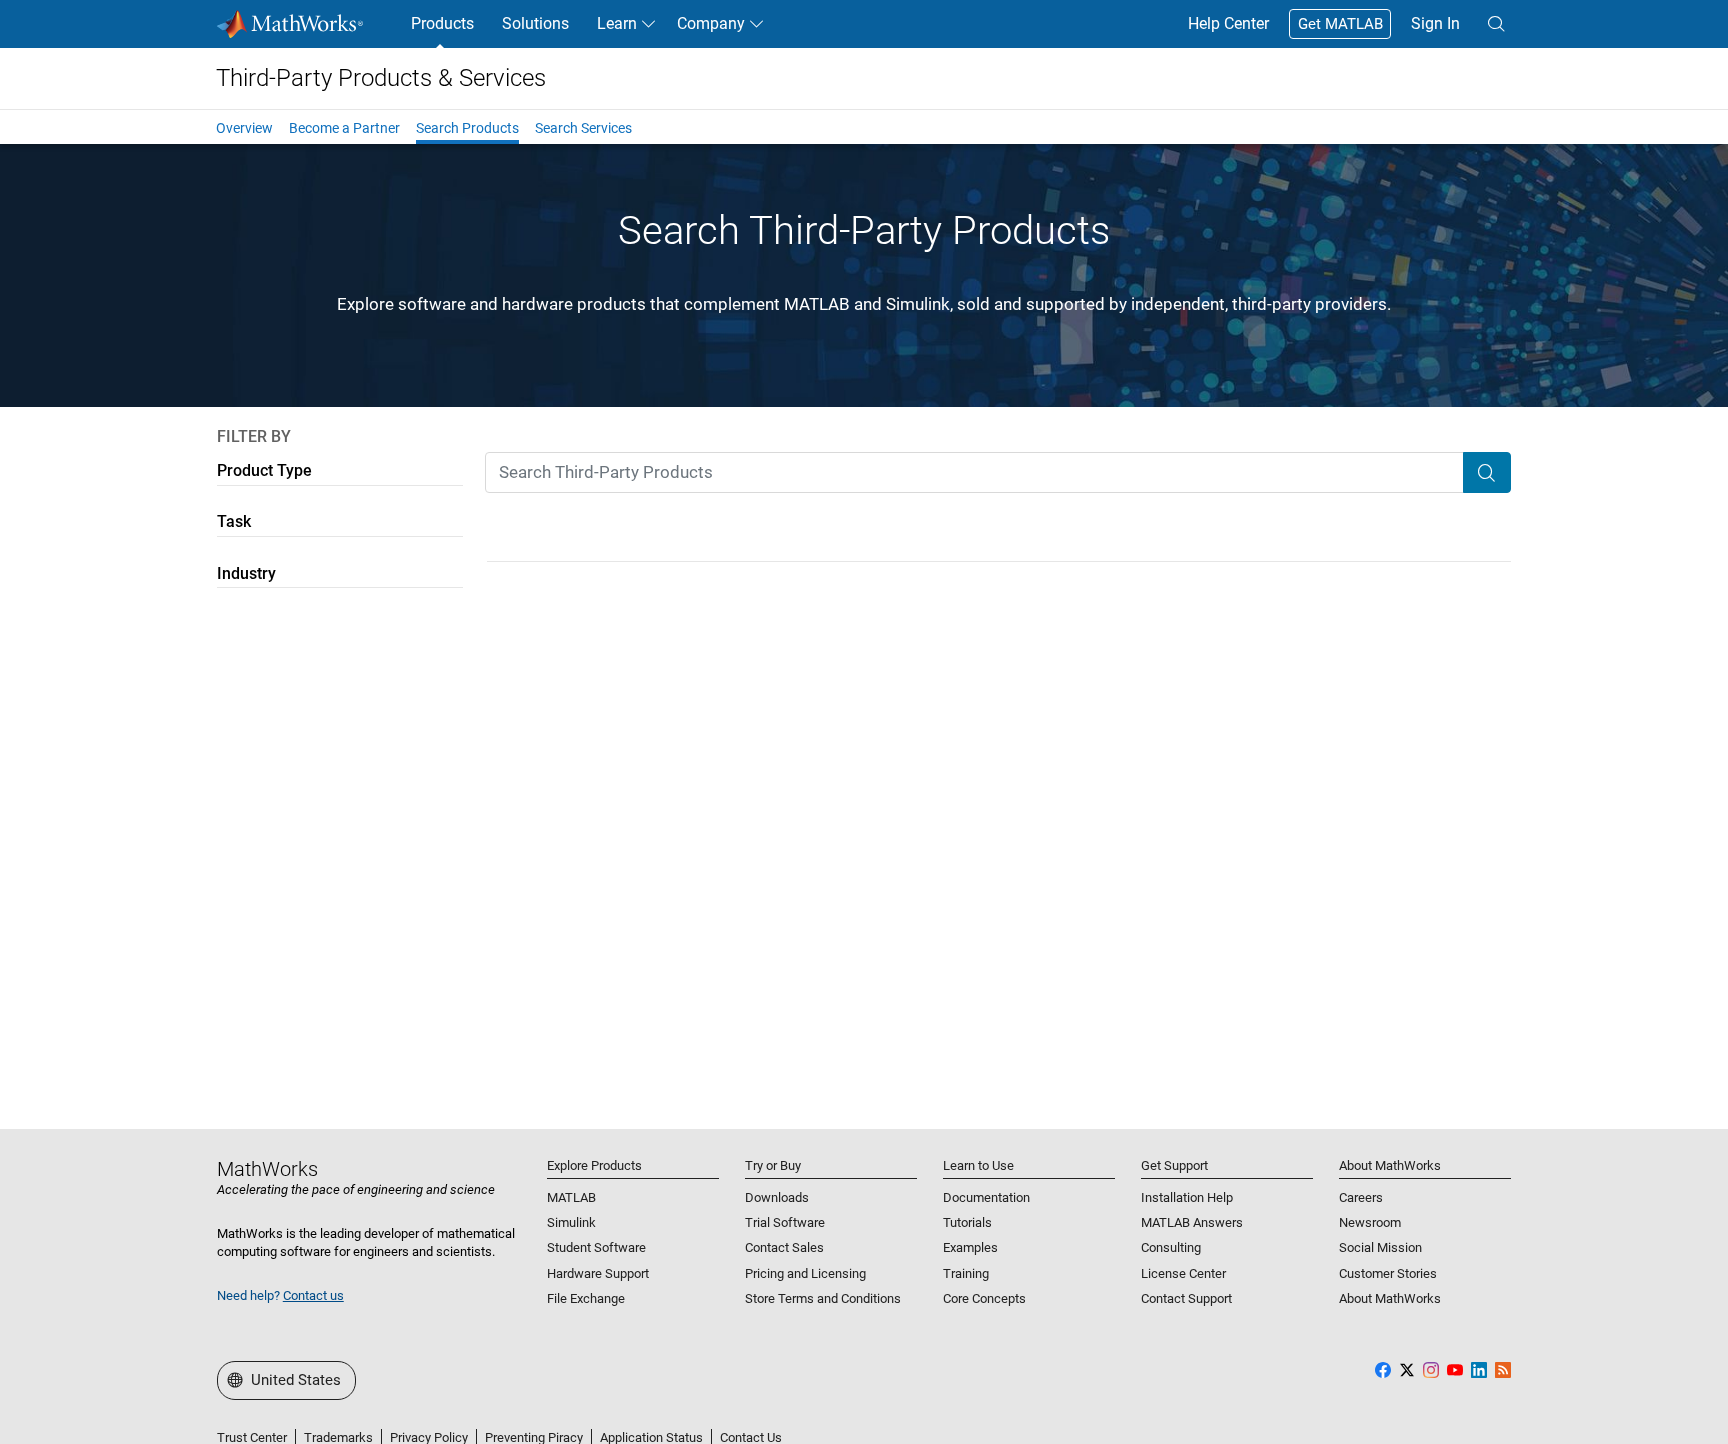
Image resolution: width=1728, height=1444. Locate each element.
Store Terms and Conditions (823, 1298)
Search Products (467, 128)
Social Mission (1380, 1247)
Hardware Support (598, 1273)
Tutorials (967, 1222)
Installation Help (1187, 1197)
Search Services (583, 128)
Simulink (571, 1222)
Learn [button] (617, 23)
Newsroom (1370, 1222)
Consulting (1171, 1247)
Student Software (596, 1247)
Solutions (535, 23)
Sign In (1435, 23)
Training (966, 1273)
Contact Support (1186, 1298)
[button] (1496, 24)
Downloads (777, 1197)
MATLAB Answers (1192, 1222)
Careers (1361, 1197)
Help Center (1228, 23)
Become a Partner (344, 128)
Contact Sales (784, 1247)
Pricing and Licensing (805, 1273)
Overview (244, 128)
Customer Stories (1388, 1273)
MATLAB (571, 1197)
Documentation (986, 1197)
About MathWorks (1390, 1298)
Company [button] (711, 23)
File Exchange (586, 1298)
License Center (1183, 1273)
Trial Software (785, 1222)
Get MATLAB (1340, 24)
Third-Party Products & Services (381, 78)
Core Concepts (984, 1298)
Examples (970, 1247)
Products (442, 23)
